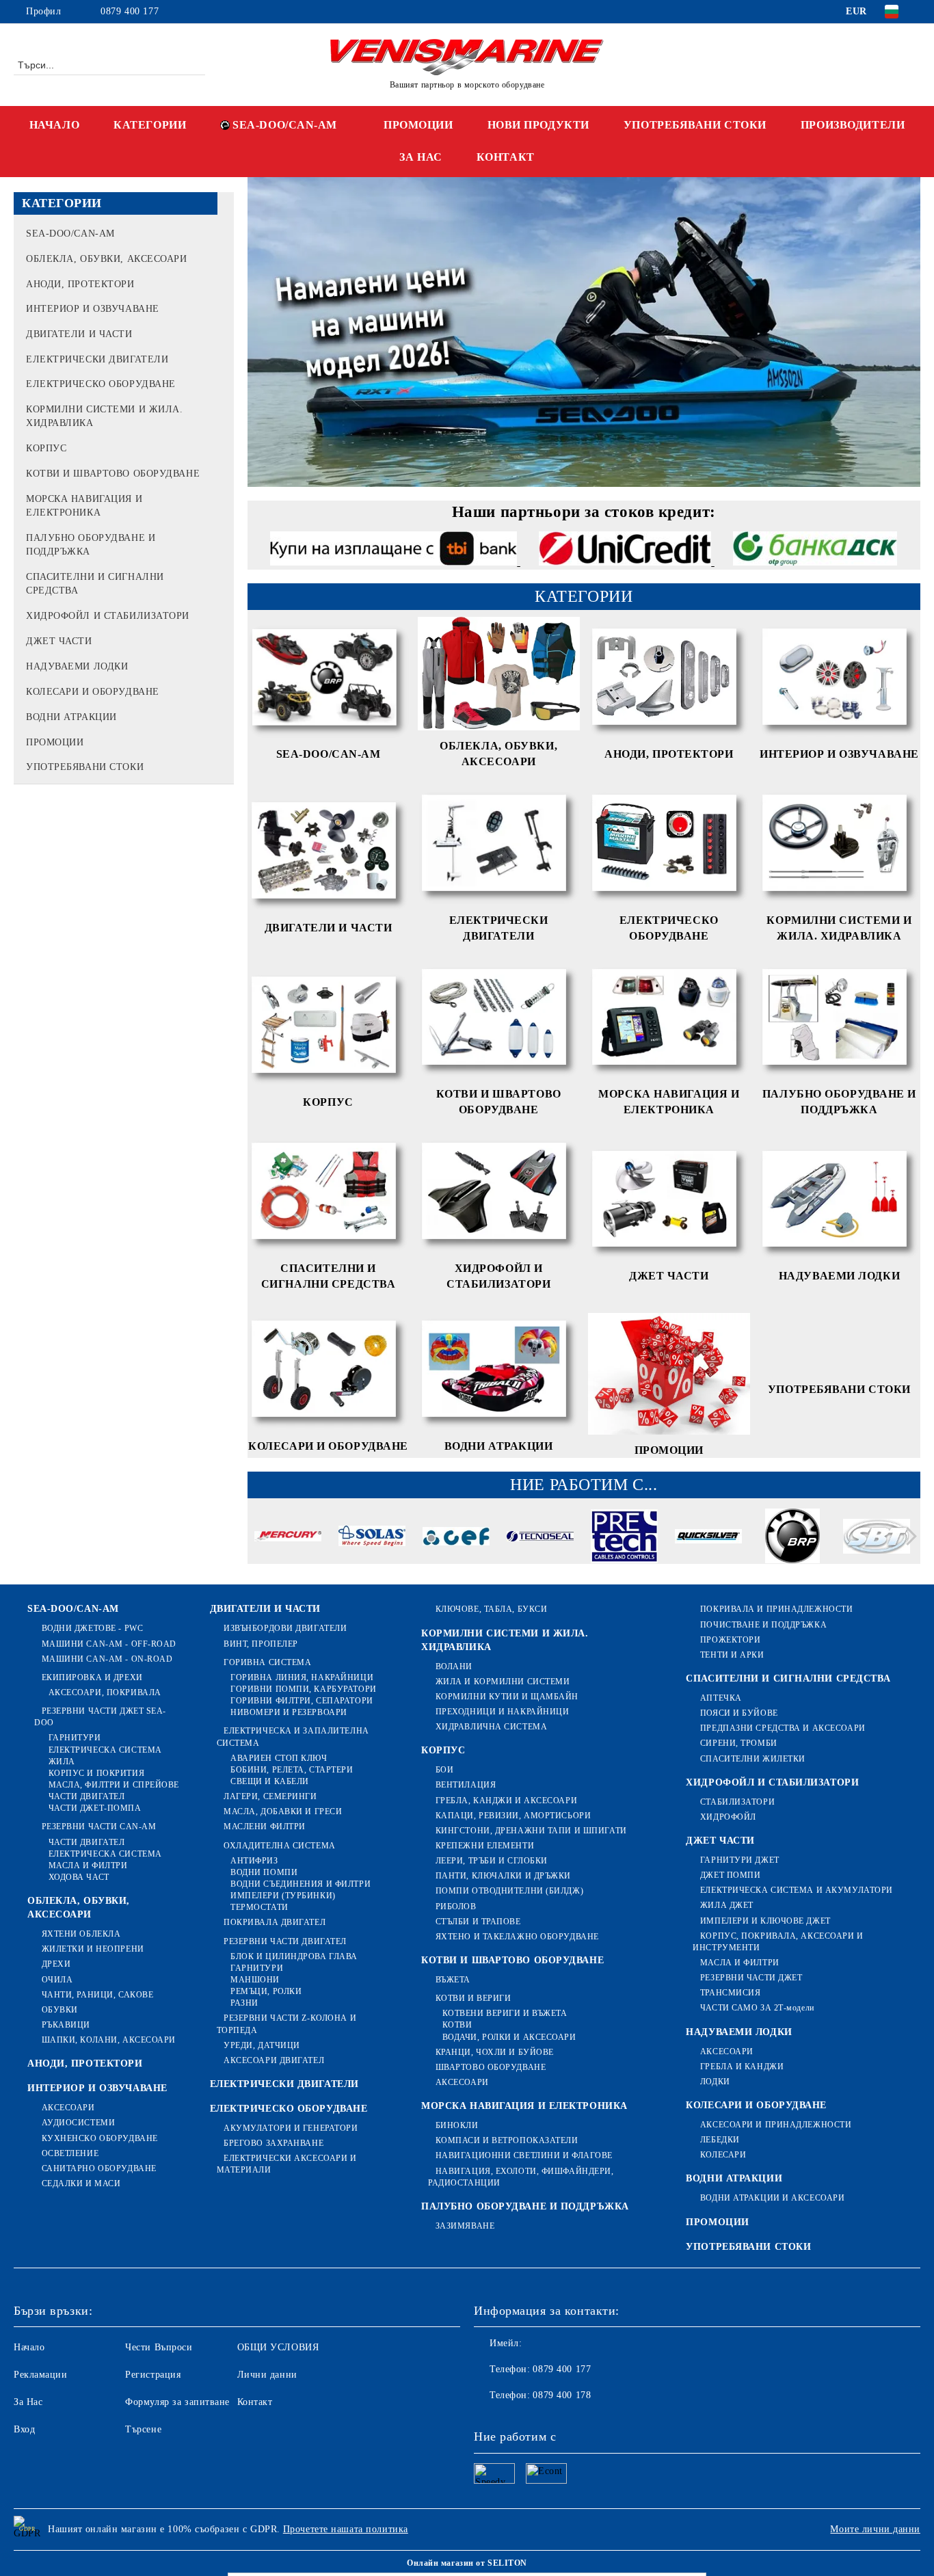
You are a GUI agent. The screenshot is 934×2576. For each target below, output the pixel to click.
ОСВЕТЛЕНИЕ (70, 2153)
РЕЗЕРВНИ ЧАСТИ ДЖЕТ (751, 1978)
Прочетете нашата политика (346, 2529)
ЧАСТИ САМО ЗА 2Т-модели (757, 2008)
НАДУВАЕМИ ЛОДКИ (739, 2032)
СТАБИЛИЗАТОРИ (737, 1802)
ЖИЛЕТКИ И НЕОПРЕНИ (93, 1949)
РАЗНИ (244, 2003)
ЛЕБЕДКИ (720, 2140)
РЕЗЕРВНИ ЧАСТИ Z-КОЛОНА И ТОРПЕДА (287, 2024)
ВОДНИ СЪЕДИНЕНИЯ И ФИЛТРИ (301, 1884)
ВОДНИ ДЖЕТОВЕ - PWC (92, 1628)
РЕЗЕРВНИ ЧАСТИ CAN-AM (99, 1827)
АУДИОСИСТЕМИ (78, 2123)
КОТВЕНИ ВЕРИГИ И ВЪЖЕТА (505, 2013)
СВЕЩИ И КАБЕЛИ (270, 1781)
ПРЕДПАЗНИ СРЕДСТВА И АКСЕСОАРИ (783, 1728)
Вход (24, 2429)
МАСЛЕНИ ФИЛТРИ (265, 1827)
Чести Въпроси (159, 2347)
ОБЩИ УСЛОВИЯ (278, 2347)
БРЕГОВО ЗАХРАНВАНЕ (273, 2143)
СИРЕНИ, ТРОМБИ (738, 1743)
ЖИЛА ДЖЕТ (727, 1905)
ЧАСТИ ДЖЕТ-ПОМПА (95, 1808)
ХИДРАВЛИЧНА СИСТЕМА (491, 1727)
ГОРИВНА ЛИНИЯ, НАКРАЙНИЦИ (302, 1677)
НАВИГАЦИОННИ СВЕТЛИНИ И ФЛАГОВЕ (524, 2155)
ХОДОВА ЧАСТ (79, 1877)
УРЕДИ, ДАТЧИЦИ (262, 2045)
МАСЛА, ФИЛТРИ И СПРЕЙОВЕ (114, 1785)
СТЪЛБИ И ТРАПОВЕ (478, 1922)
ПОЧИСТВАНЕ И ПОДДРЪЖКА (763, 1625)
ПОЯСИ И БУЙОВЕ (739, 1713)
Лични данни (267, 2375)
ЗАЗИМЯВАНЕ (465, 2226)
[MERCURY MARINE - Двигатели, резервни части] (288, 1539)
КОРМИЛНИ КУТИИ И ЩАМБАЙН (507, 1697)
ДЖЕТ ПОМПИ (730, 1875)
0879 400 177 (130, 11)
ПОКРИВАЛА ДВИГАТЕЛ (275, 1922)
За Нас (28, 2402)
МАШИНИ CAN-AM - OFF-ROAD (109, 1644)
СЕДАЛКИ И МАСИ (81, 2183)
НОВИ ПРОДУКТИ (538, 125)
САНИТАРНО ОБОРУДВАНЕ (99, 2168)
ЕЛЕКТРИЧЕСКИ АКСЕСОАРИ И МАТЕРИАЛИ (287, 2164)
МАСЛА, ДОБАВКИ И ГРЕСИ (283, 1811)
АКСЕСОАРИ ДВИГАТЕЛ (274, 2060)
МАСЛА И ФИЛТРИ (88, 1865)
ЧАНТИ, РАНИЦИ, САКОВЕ (97, 1995)
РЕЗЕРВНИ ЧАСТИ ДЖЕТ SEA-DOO (100, 1717)
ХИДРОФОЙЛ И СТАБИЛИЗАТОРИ (772, 1782)
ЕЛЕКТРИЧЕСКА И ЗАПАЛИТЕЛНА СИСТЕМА (293, 1737)
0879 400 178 (562, 2395)
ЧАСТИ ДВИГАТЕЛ (86, 1796)
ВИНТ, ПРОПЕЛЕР (261, 1644)
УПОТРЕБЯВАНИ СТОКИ (695, 125)
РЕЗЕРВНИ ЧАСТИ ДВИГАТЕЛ (285, 1941)
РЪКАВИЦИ (66, 2025)
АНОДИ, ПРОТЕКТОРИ (85, 2063)
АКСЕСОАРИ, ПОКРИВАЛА (105, 1692)
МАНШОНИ (255, 1980)
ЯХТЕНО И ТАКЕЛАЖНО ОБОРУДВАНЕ (517, 1937)
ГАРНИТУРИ (75, 1738)
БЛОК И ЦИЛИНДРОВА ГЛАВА (294, 1956)
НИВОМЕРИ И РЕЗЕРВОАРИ (289, 1712)
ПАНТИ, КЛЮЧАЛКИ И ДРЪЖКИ (503, 1876)
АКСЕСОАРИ (68, 2108)
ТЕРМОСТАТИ (259, 1907)
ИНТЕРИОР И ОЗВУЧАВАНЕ (97, 2088)
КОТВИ (457, 2025)
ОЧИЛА (57, 1980)
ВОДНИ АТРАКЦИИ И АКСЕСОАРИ (772, 2198)
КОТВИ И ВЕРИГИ (473, 1998)
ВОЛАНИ (454, 1667)
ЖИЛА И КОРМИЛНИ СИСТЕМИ (503, 1682)
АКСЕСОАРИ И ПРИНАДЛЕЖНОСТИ (776, 2125)
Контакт (255, 2402)
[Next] (908, 1537)
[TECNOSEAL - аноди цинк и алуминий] (540, 1539)
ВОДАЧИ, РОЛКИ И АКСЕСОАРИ (509, 2037)
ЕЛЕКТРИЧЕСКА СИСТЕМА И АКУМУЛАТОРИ (797, 1890)
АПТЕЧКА (721, 1698)
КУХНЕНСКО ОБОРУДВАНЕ (100, 2138)
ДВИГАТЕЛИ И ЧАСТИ (266, 1609)
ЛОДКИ (715, 2082)
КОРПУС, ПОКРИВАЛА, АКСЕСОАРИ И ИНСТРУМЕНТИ (778, 1942)
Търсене (143, 2429)
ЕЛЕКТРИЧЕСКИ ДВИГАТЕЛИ (284, 2084)
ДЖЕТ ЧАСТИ (720, 1841)
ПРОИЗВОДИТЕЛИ (853, 125)
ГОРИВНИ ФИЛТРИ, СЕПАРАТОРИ (302, 1701)
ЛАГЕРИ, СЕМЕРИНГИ (270, 1796)
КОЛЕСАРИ (723, 2155)
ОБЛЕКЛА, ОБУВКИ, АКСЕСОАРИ (79, 1908)
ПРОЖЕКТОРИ (730, 1640)
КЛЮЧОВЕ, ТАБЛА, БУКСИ (491, 1609)
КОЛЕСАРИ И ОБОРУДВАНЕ (756, 2105)
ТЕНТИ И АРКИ (732, 1655)
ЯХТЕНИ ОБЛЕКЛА (81, 1934)
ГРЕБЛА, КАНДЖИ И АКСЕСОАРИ (506, 1801)
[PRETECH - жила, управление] (624, 1538)
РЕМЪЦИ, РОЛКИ (266, 1991)
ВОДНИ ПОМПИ (264, 1872)
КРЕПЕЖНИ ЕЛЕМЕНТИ (485, 1846)
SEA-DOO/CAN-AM (285, 125)
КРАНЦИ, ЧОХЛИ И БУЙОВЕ (495, 2052)
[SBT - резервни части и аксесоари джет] (877, 1538)
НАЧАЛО (54, 125)
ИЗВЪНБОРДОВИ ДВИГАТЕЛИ (285, 1628)
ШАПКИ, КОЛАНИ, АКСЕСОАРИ (109, 2040)
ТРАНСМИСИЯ (730, 1993)
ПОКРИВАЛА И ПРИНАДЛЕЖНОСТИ (776, 1609)
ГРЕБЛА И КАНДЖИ (742, 2067)
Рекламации (41, 2375)
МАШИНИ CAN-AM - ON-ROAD (107, 1659)
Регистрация (153, 2375)
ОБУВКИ (60, 2010)
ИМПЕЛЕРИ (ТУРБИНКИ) (283, 1896)
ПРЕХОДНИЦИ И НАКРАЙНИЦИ (502, 1712)
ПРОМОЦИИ (418, 125)
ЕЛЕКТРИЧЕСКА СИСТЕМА (105, 1750)
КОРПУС (443, 1750)
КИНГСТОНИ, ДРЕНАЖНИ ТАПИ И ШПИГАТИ (531, 1831)
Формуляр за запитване (177, 2402)
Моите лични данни (875, 2529)
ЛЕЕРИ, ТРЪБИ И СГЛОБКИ (492, 1861)
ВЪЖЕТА (453, 1980)
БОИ (444, 1770)
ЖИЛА (62, 1762)
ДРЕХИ (56, 1964)
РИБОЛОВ (456, 1907)
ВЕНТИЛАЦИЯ (466, 1785)
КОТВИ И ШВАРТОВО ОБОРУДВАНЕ (512, 1960)
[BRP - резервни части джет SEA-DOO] (792, 1538)
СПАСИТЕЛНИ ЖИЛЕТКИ (753, 1759)
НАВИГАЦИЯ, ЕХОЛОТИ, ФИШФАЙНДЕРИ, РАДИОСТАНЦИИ (521, 2177)
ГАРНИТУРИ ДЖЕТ (739, 1860)
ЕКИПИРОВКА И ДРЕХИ (92, 1677)
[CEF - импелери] (456, 1538)
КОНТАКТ (506, 157)
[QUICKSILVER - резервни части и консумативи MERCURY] (708, 1539)
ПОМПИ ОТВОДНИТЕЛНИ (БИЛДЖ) (509, 1891)
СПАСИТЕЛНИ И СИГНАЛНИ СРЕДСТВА (788, 1678)
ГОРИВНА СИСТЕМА (267, 1662)
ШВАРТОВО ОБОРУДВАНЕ (491, 2067)
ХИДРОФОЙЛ (728, 1817)
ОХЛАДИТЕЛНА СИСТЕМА (280, 1846)
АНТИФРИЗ (254, 1861)
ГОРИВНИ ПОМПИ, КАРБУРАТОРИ (304, 1689)
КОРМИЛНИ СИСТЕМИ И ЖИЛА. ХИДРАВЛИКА (505, 1640)
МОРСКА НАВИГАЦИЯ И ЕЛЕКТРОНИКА (524, 2106)
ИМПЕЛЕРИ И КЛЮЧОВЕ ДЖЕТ (765, 1921)
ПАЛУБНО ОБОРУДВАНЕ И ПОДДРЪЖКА (525, 2206)
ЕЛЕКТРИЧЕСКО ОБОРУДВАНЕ (289, 2109)
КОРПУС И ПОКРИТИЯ (96, 1773)
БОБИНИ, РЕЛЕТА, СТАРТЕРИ (292, 1770)
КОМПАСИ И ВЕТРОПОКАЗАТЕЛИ (507, 2140)
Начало (29, 2347)
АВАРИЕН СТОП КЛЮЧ (279, 1758)
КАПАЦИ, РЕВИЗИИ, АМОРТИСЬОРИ (513, 1816)
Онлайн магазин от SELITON (467, 2563)
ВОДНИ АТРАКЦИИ (734, 2178)
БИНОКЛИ (457, 2125)
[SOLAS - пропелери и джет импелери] (372, 1538)
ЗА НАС (421, 157)
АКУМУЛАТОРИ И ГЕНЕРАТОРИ (291, 2128)
